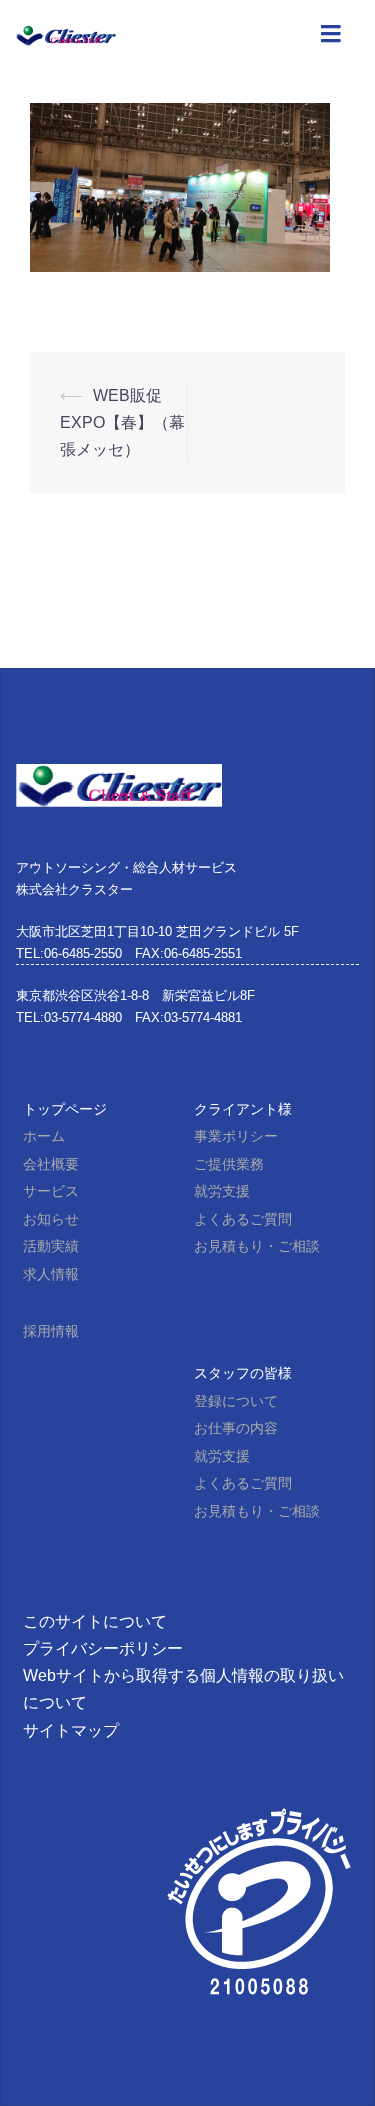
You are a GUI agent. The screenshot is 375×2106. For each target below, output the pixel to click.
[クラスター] (65, 34)
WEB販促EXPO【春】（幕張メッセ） (122, 422)
